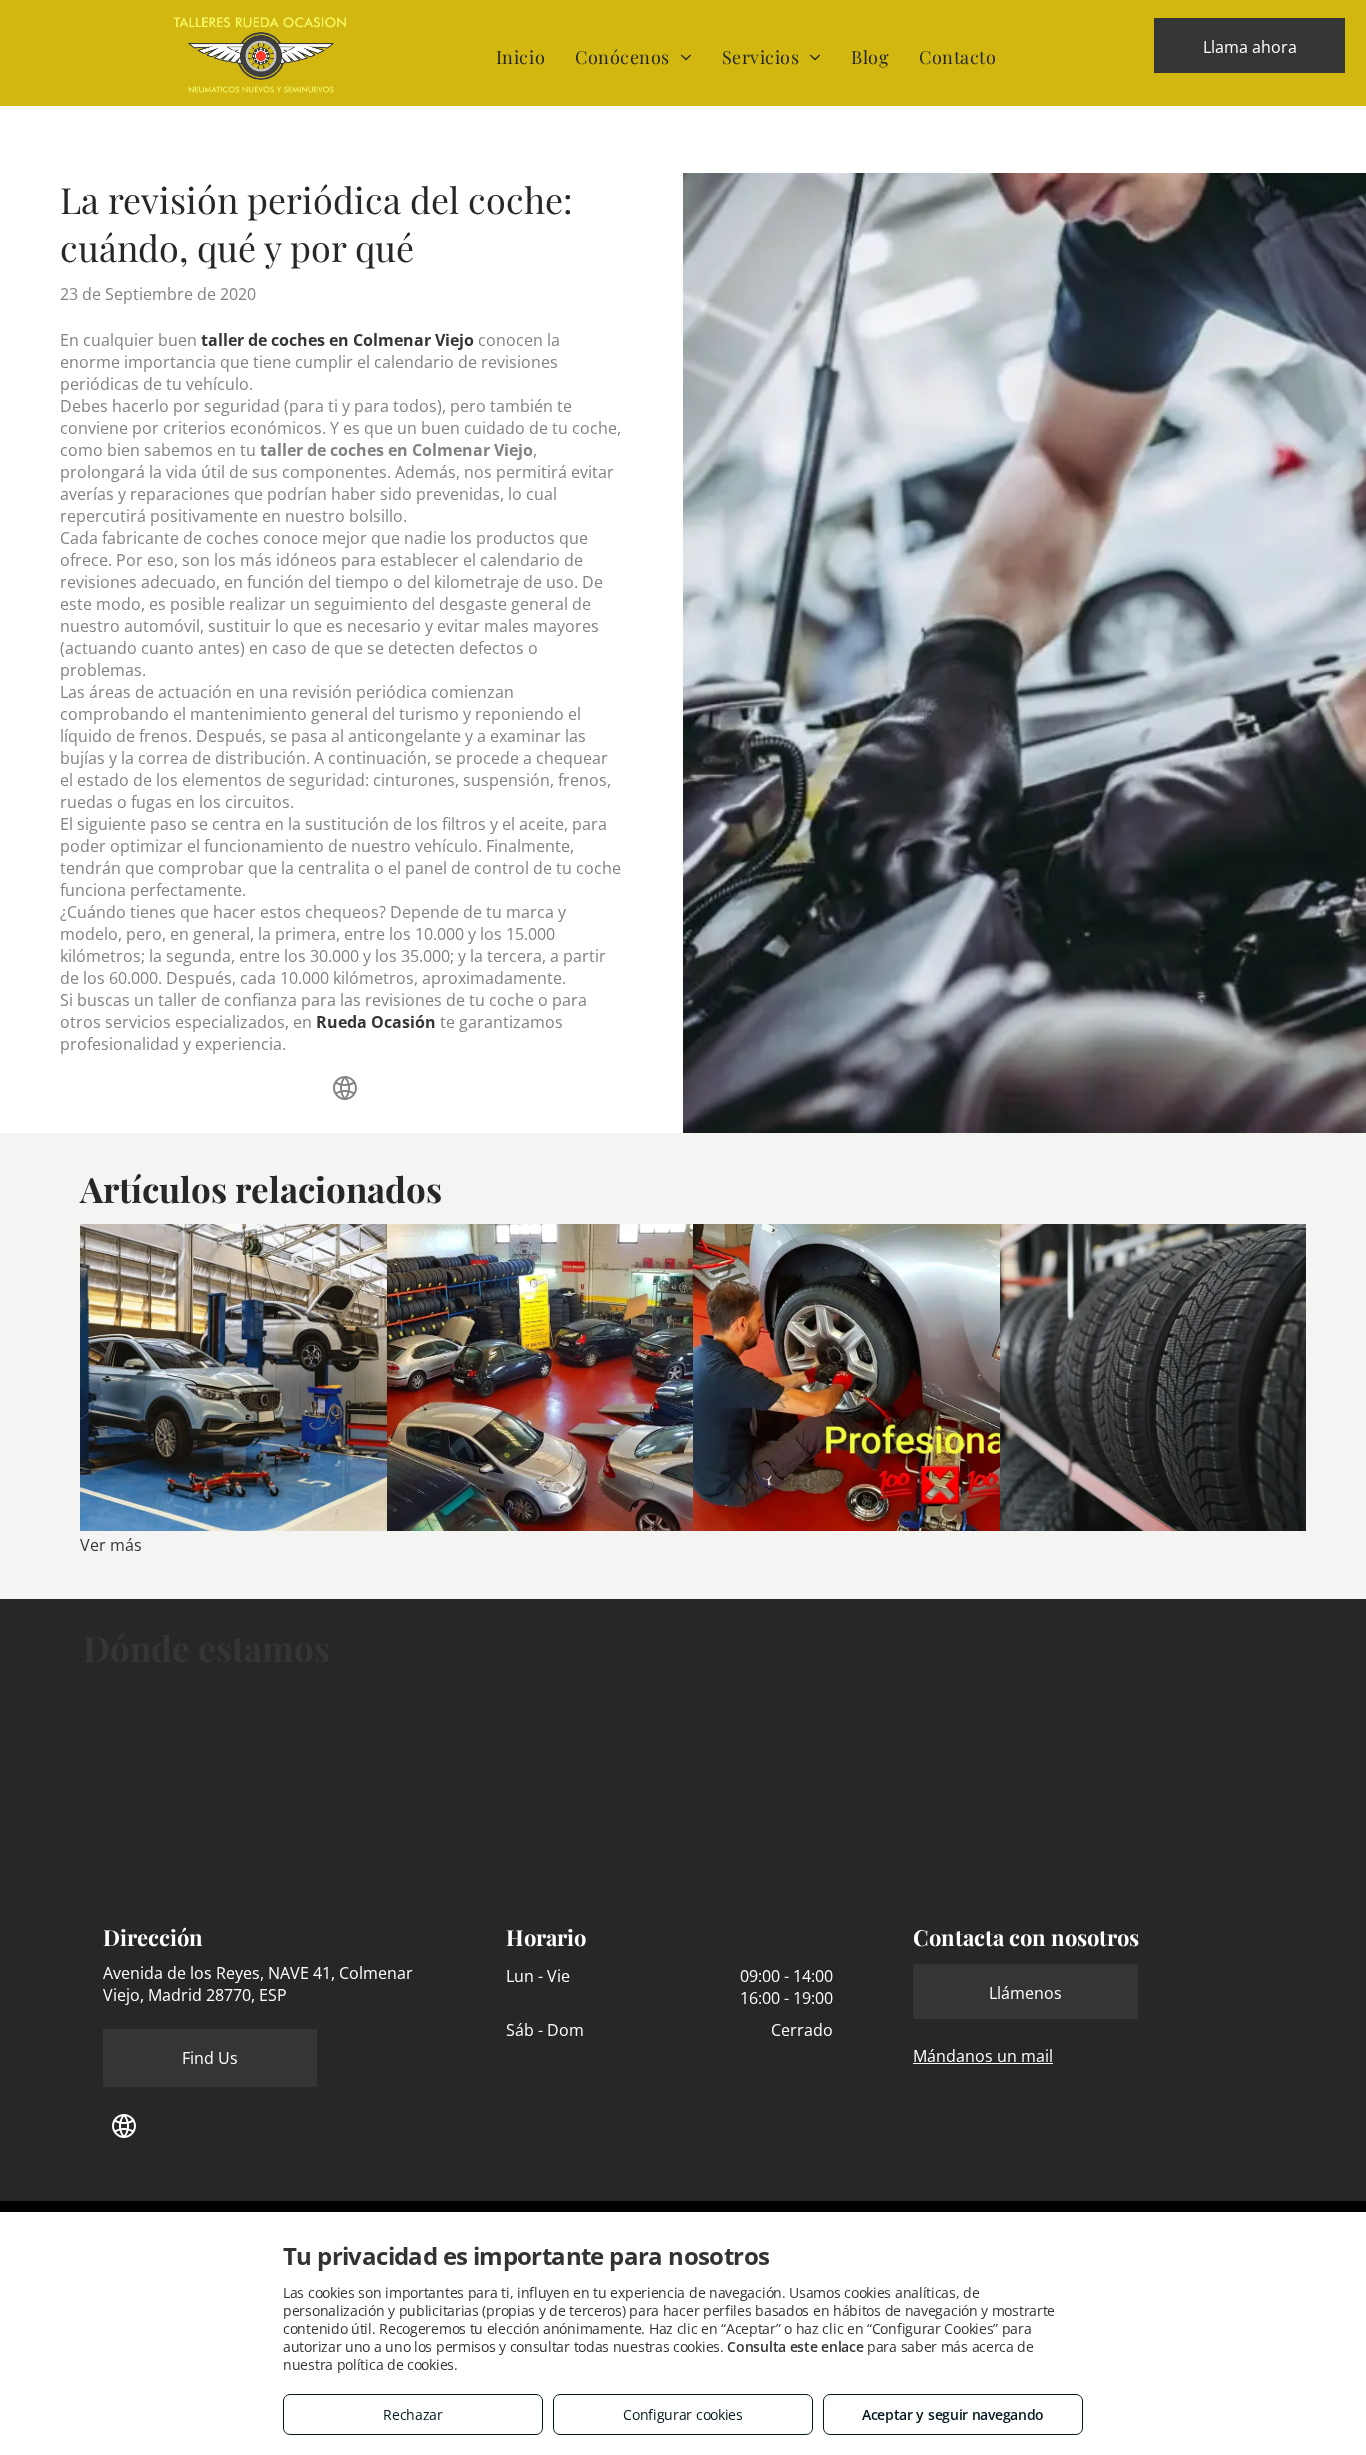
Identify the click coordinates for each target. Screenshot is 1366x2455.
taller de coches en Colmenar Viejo (337, 340)
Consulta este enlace (795, 2346)
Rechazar (413, 2414)
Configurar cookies (683, 2414)
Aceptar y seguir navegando (953, 2414)
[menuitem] (520, 56)
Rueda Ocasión (376, 1022)
